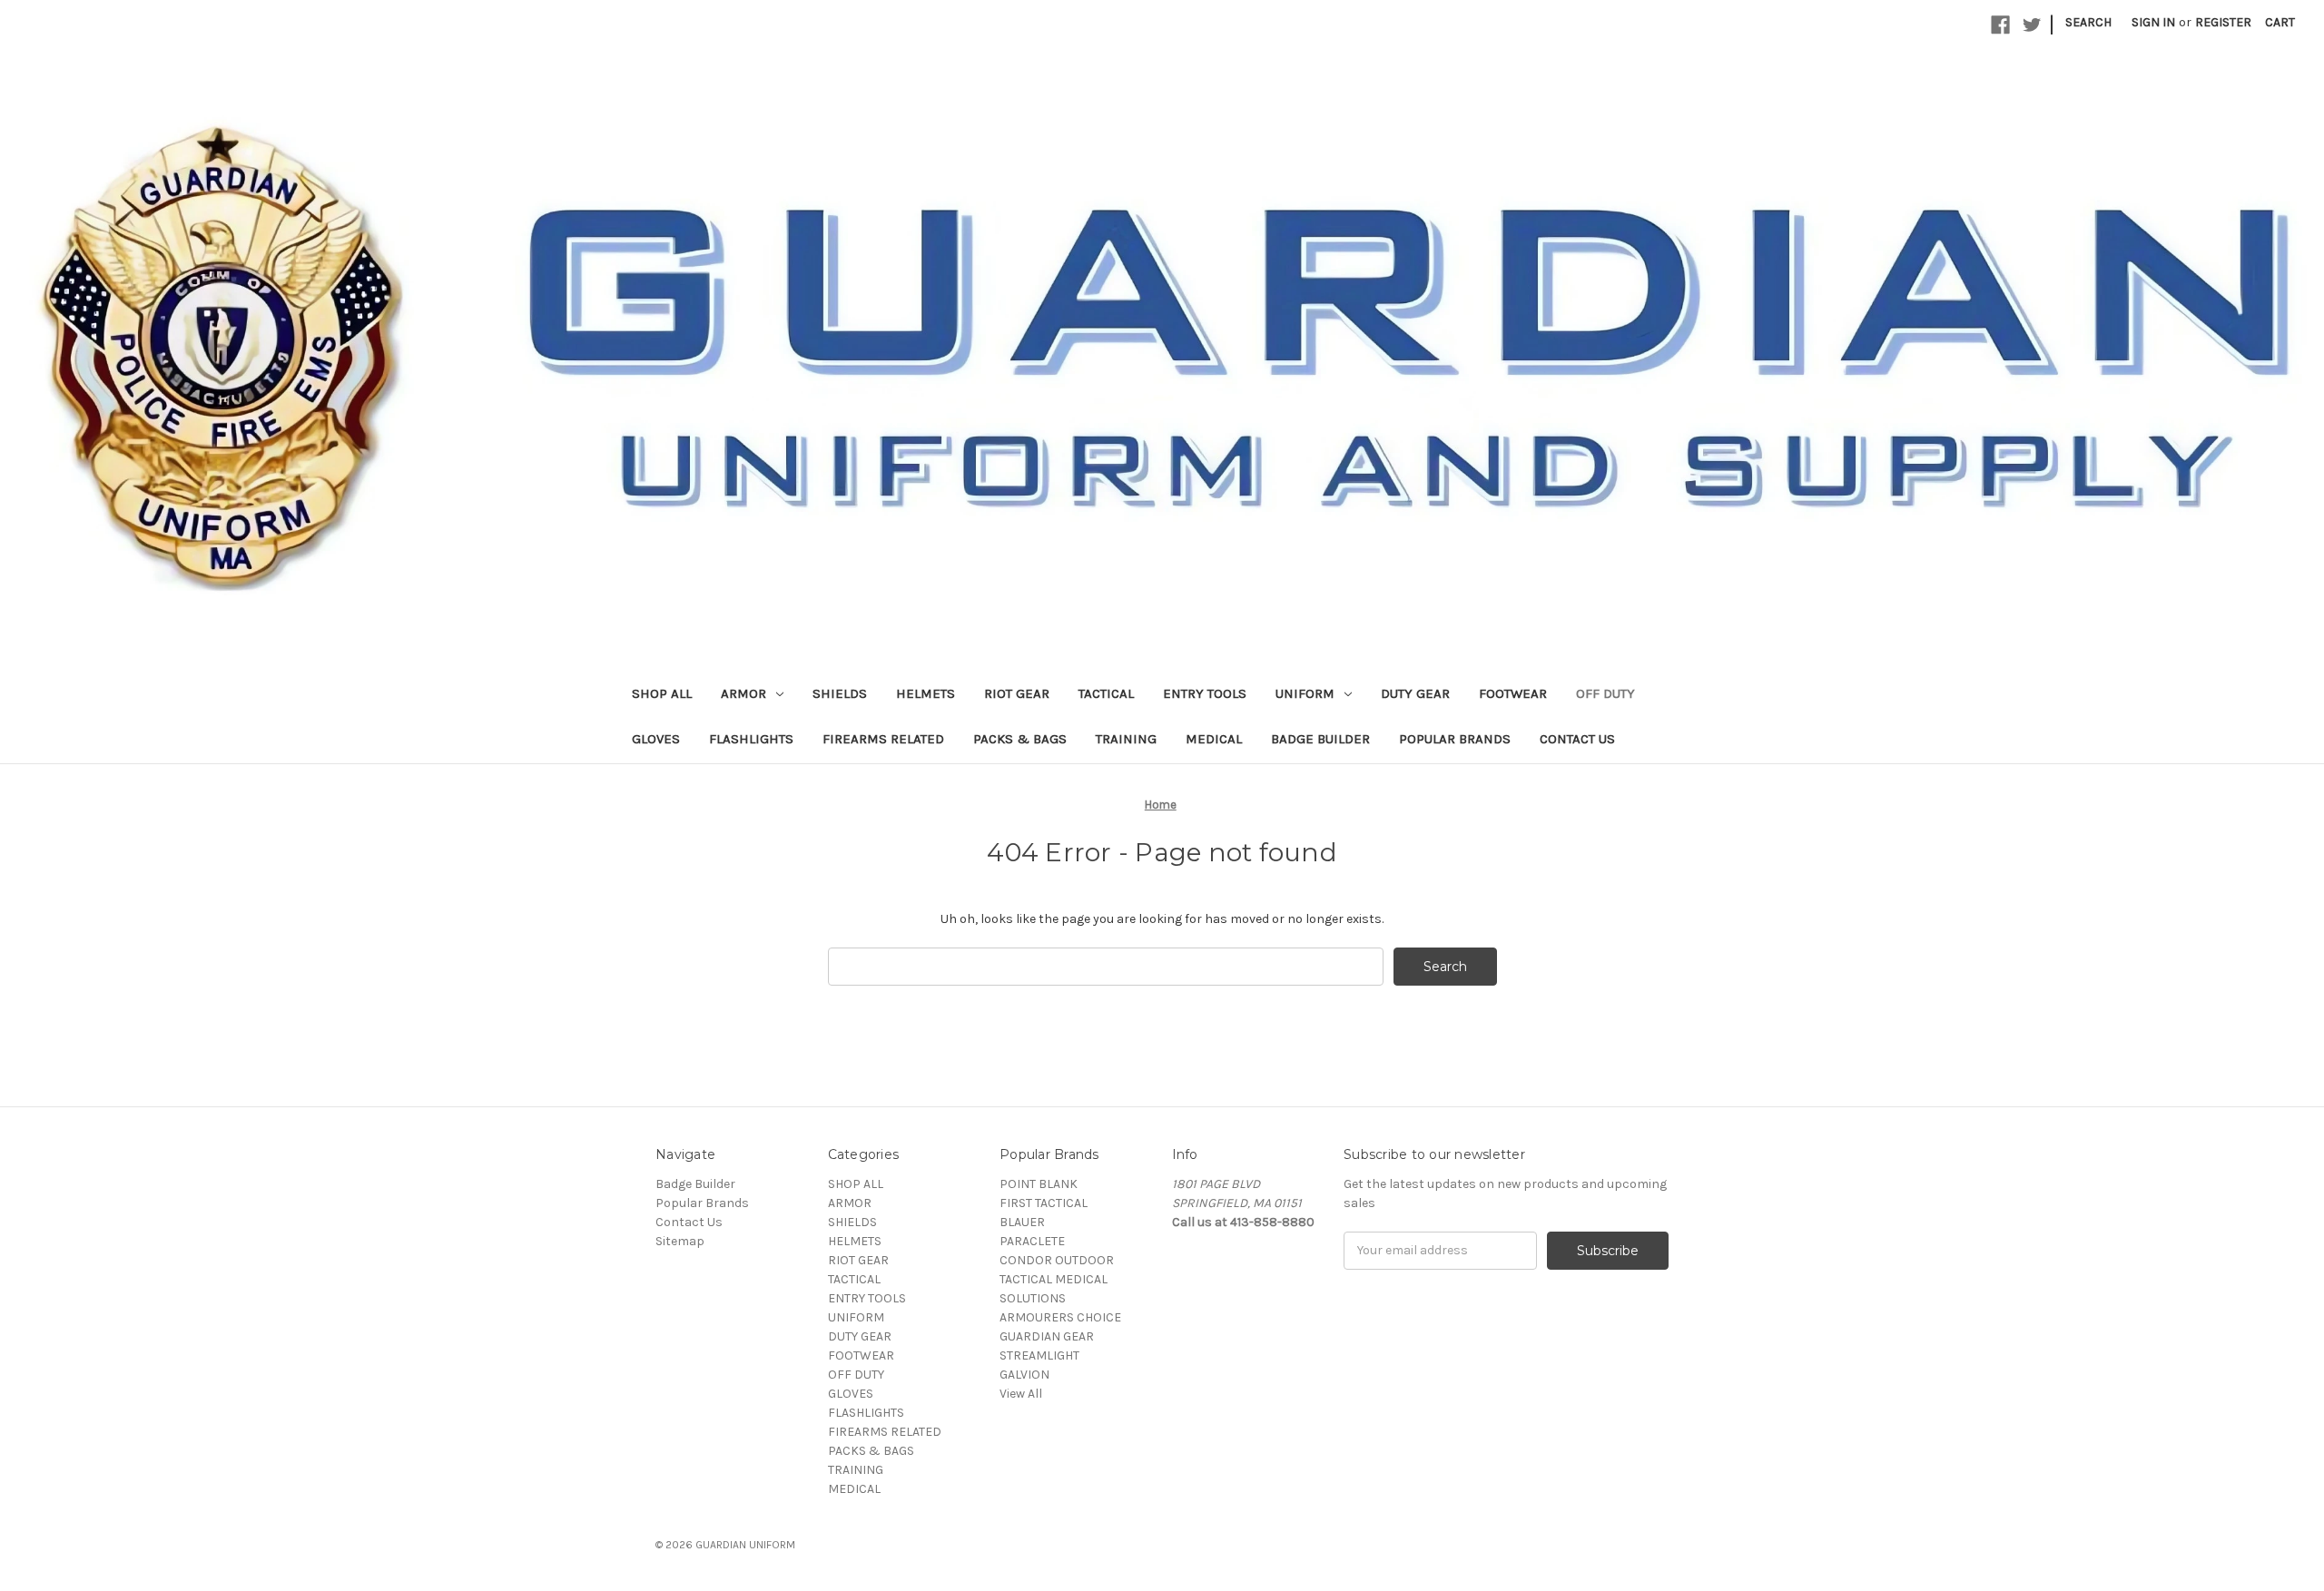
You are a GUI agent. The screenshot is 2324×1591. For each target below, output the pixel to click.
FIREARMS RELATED (883, 739)
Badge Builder (1320, 739)
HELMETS (926, 693)
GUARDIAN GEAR (1047, 1336)
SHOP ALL (662, 693)
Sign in (2153, 22)
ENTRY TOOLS (1205, 693)
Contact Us (1577, 739)
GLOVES (656, 739)
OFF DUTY (1605, 693)
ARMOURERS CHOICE (1060, 1317)
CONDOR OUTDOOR (1057, 1260)
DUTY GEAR (1415, 693)
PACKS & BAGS (1020, 739)
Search (2088, 22)
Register (2223, 22)
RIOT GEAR (1017, 693)
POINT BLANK (1039, 1184)
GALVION (1024, 1375)
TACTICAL (1106, 693)
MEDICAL (1214, 739)
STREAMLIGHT (1039, 1355)
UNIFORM (1305, 693)
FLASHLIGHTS (751, 739)
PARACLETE (1032, 1241)
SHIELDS (840, 693)
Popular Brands (1455, 739)
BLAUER (1022, 1222)
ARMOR (743, 693)
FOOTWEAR (1513, 693)
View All (1021, 1394)
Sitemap (680, 1241)
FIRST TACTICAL (1044, 1203)
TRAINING (1126, 739)
